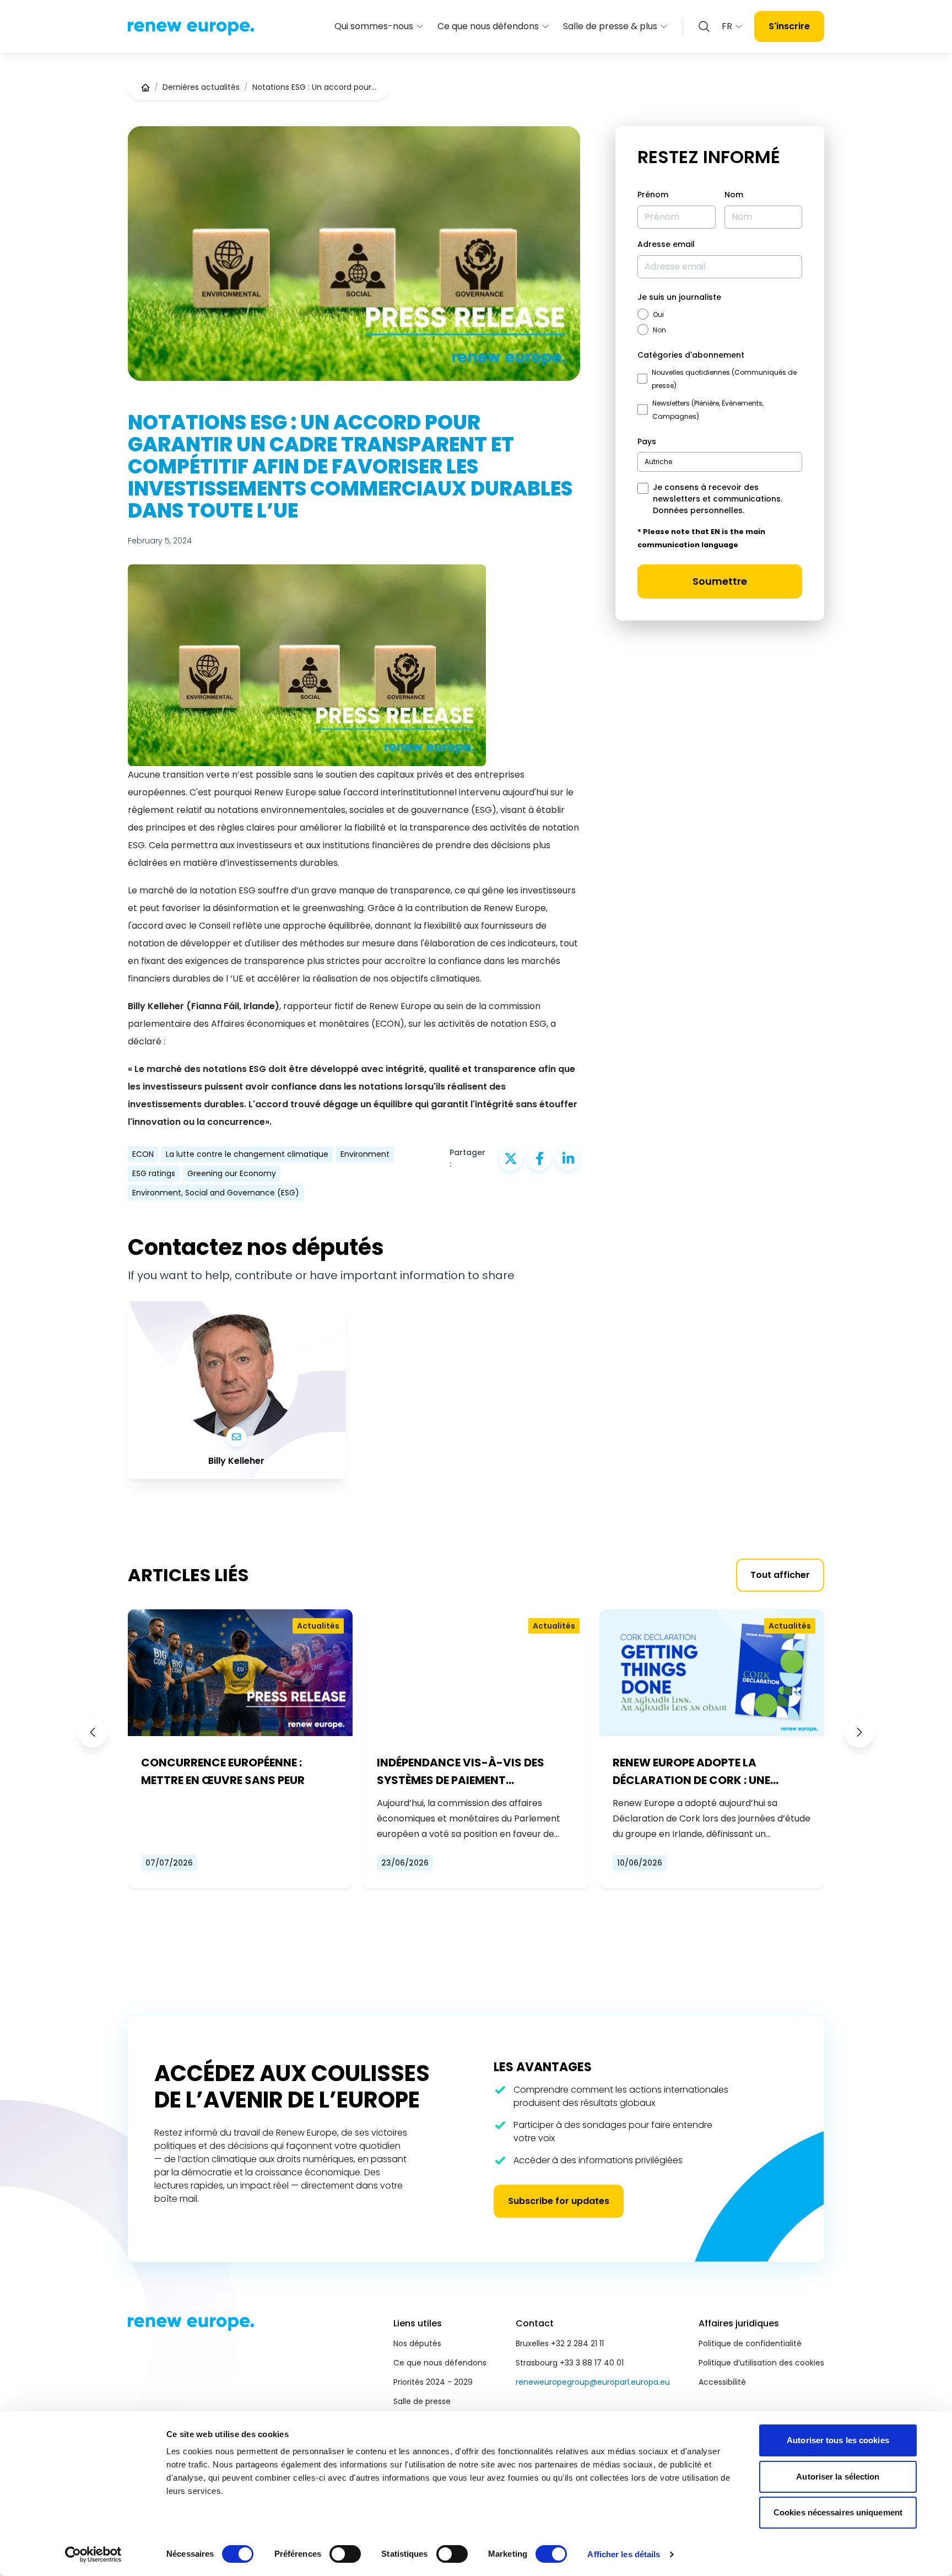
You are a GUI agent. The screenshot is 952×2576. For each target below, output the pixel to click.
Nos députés (417, 2343)
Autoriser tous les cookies (838, 2440)
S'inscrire (789, 26)
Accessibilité (722, 2382)
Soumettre (720, 581)
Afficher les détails (624, 2554)
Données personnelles (698, 510)
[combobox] (720, 462)
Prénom (653, 195)
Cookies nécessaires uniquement (838, 2512)
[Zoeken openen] (704, 26)
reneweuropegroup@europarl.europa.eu (593, 2382)
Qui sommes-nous (374, 26)
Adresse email (666, 244)
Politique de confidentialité (750, 2343)
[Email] (236, 1437)
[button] (93, 1732)
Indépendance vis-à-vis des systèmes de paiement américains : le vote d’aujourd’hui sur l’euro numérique (461, 1772)
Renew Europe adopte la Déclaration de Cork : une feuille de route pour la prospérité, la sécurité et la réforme (697, 1772)
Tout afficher (780, 1575)
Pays (647, 441)
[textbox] (658, 462)
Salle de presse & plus (610, 26)
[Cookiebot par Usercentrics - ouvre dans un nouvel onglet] (93, 2555)
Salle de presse (422, 2401)
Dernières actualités (201, 87)
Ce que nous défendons (488, 26)
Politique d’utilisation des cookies (761, 2363)
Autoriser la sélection (838, 2477)
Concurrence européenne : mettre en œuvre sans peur (223, 1771)
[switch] (345, 2554)
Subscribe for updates (559, 2201)
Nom (734, 195)
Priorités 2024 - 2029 (433, 2382)
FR (727, 26)
